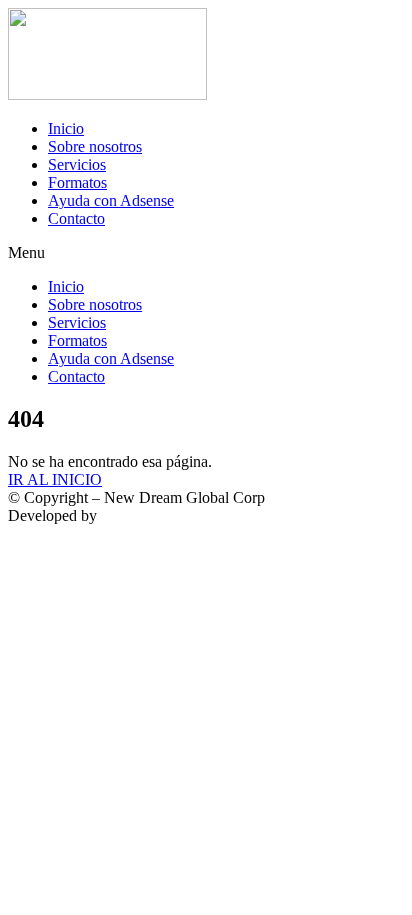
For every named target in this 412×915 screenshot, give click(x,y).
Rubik (120, 515)
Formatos (77, 182)
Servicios (77, 164)
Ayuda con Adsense (111, 200)
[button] (206, 253)
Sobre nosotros (95, 146)
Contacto (76, 218)
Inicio (66, 128)
